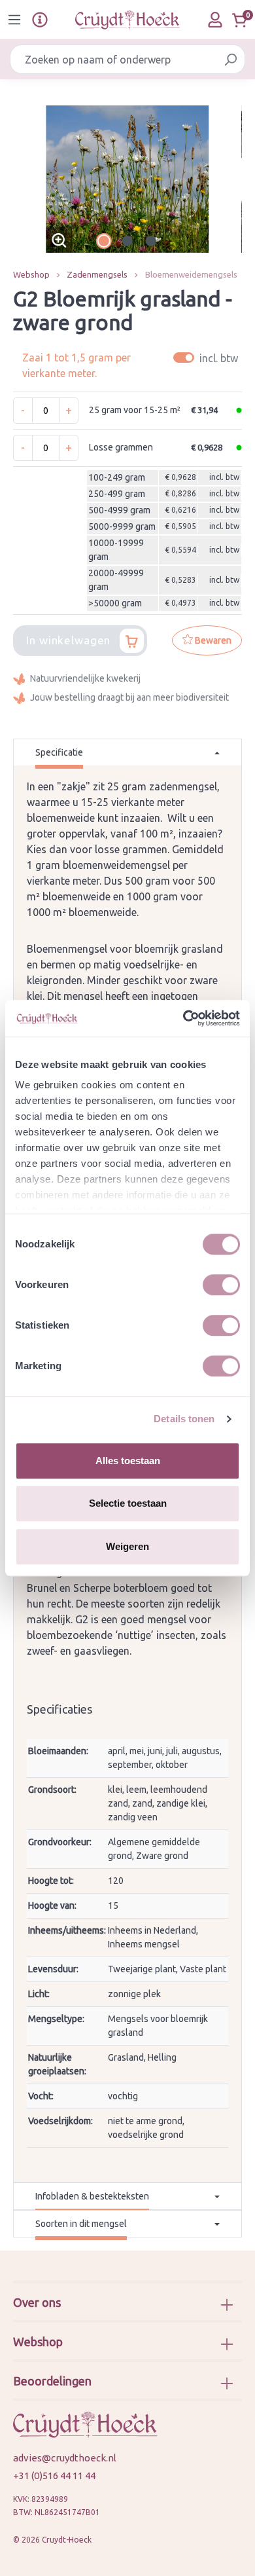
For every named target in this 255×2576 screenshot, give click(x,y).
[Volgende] (232, 179)
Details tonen (184, 1419)
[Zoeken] (230, 59)
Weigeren (127, 1546)
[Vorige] (23, 179)
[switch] (221, 1285)
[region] (127, 179)
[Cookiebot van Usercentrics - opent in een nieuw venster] (183, 1018)
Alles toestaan (128, 1461)
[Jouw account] (215, 20)
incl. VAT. (208, 358)
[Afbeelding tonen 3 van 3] (151, 241)
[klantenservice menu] (40, 20)
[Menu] (14, 20)
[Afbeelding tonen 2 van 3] (127, 241)
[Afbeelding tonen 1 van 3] (104, 241)
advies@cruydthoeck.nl (65, 2458)
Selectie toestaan (128, 1503)
